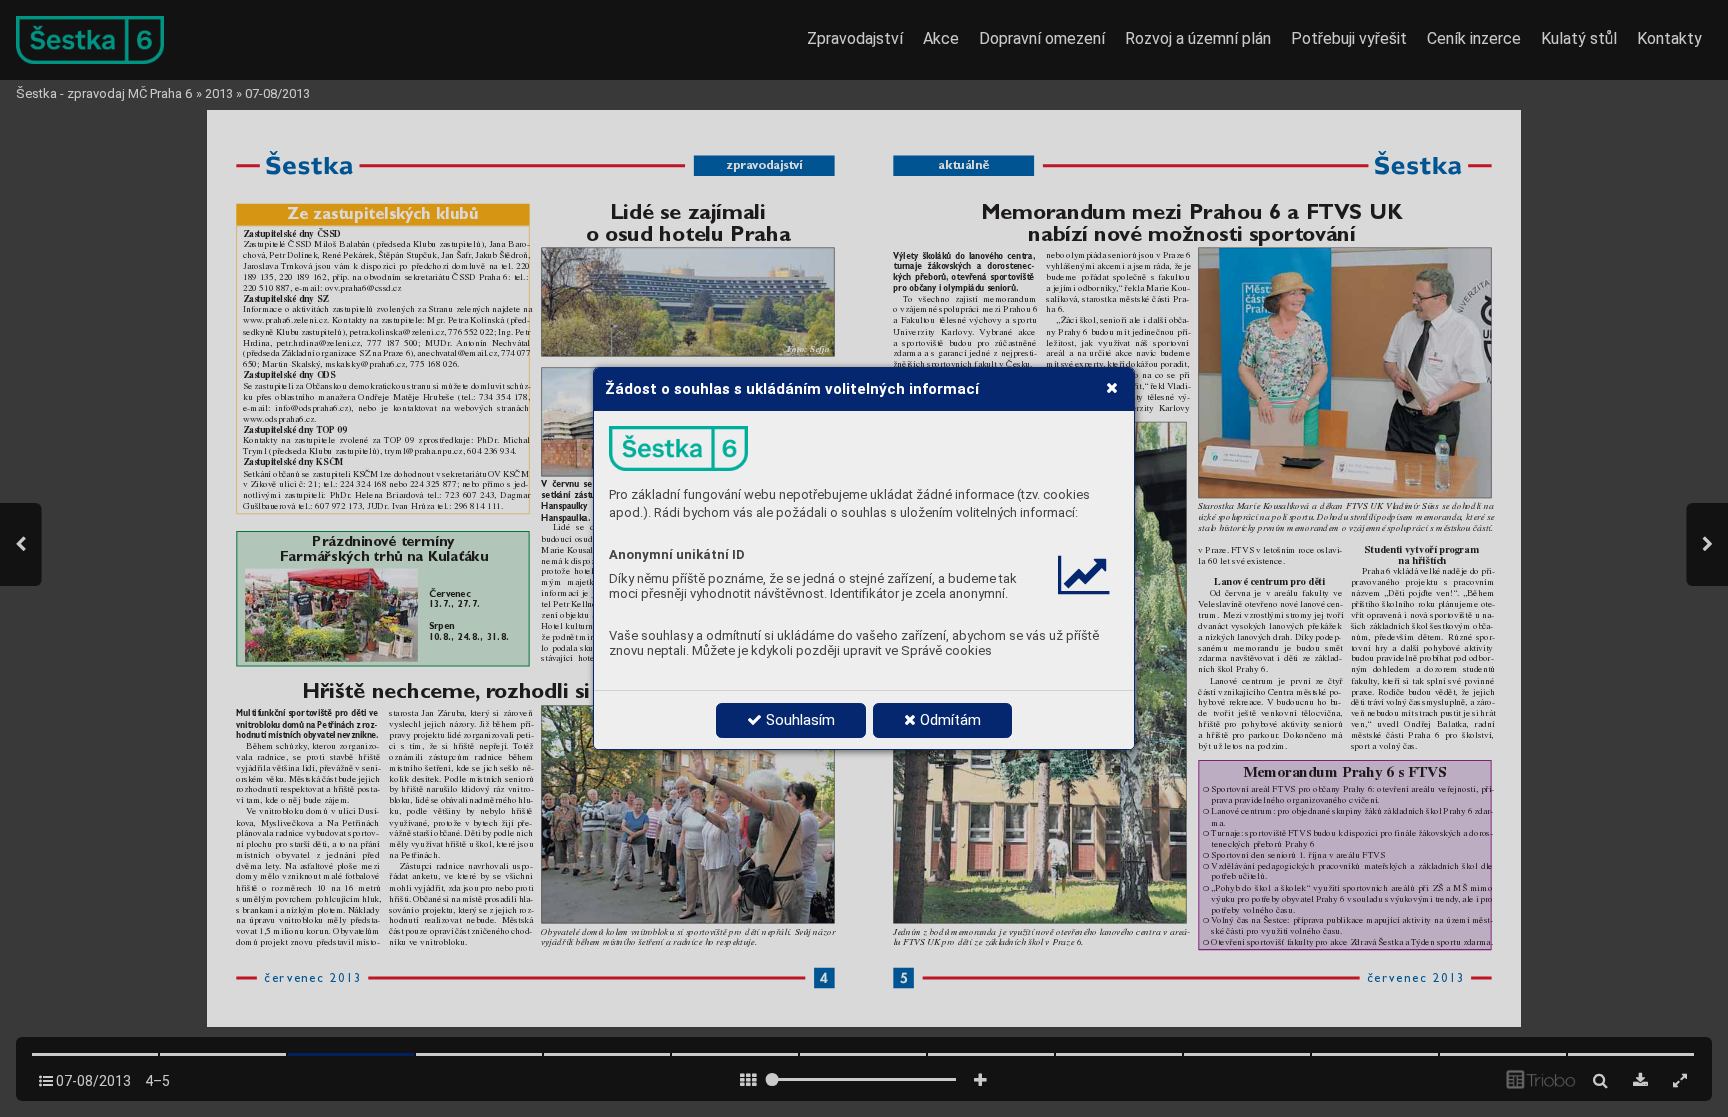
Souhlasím (798, 720)
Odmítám (948, 720)
